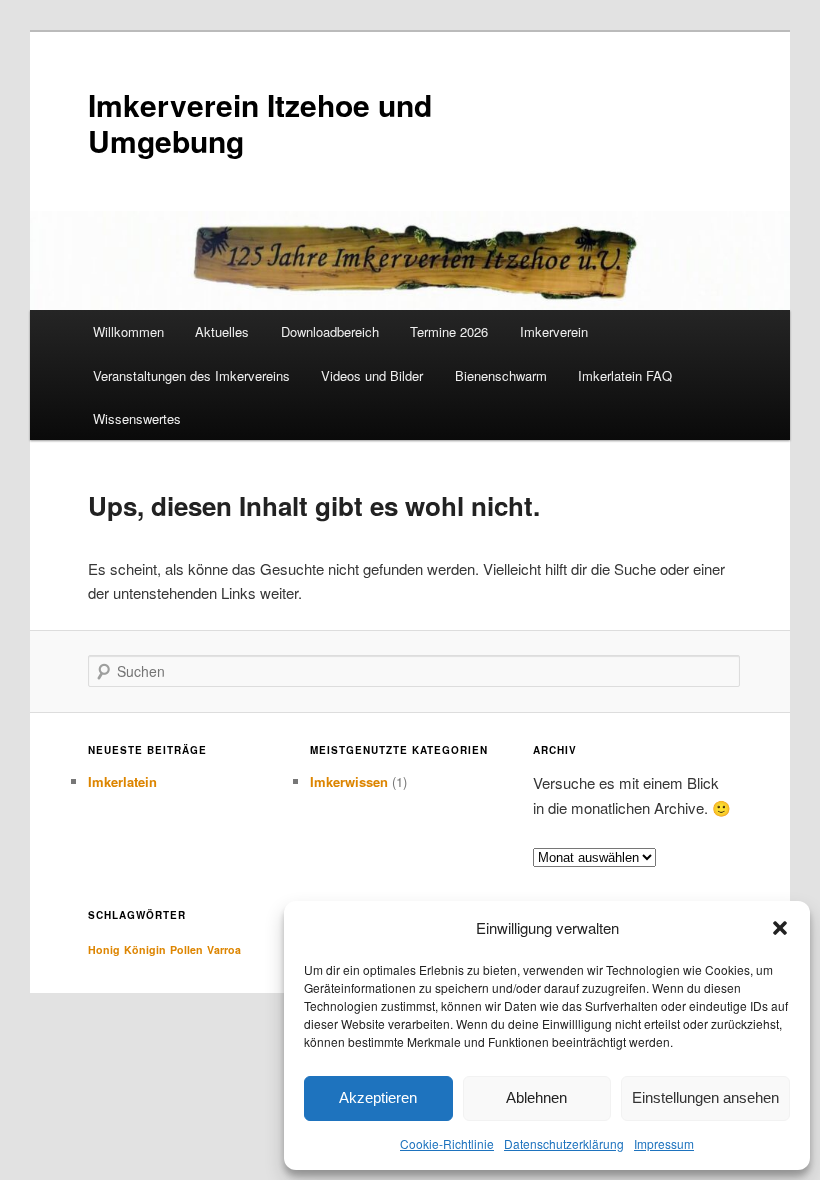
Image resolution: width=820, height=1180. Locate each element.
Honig (104, 949)
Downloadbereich (330, 331)
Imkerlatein (122, 781)
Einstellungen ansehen (705, 1097)
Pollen (186, 949)
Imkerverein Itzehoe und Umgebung (260, 122)
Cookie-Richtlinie (447, 1143)
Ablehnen (536, 1097)
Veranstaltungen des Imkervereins (191, 375)
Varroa (224, 949)
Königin (145, 949)
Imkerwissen (349, 781)
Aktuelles (222, 331)
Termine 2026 (449, 331)
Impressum (664, 1143)
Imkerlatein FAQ (625, 375)
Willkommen (128, 331)
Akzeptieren (378, 1097)
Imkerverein (554, 331)
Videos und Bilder (372, 375)
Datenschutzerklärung (564, 1143)
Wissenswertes (137, 418)
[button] (780, 928)
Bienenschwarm (501, 375)
